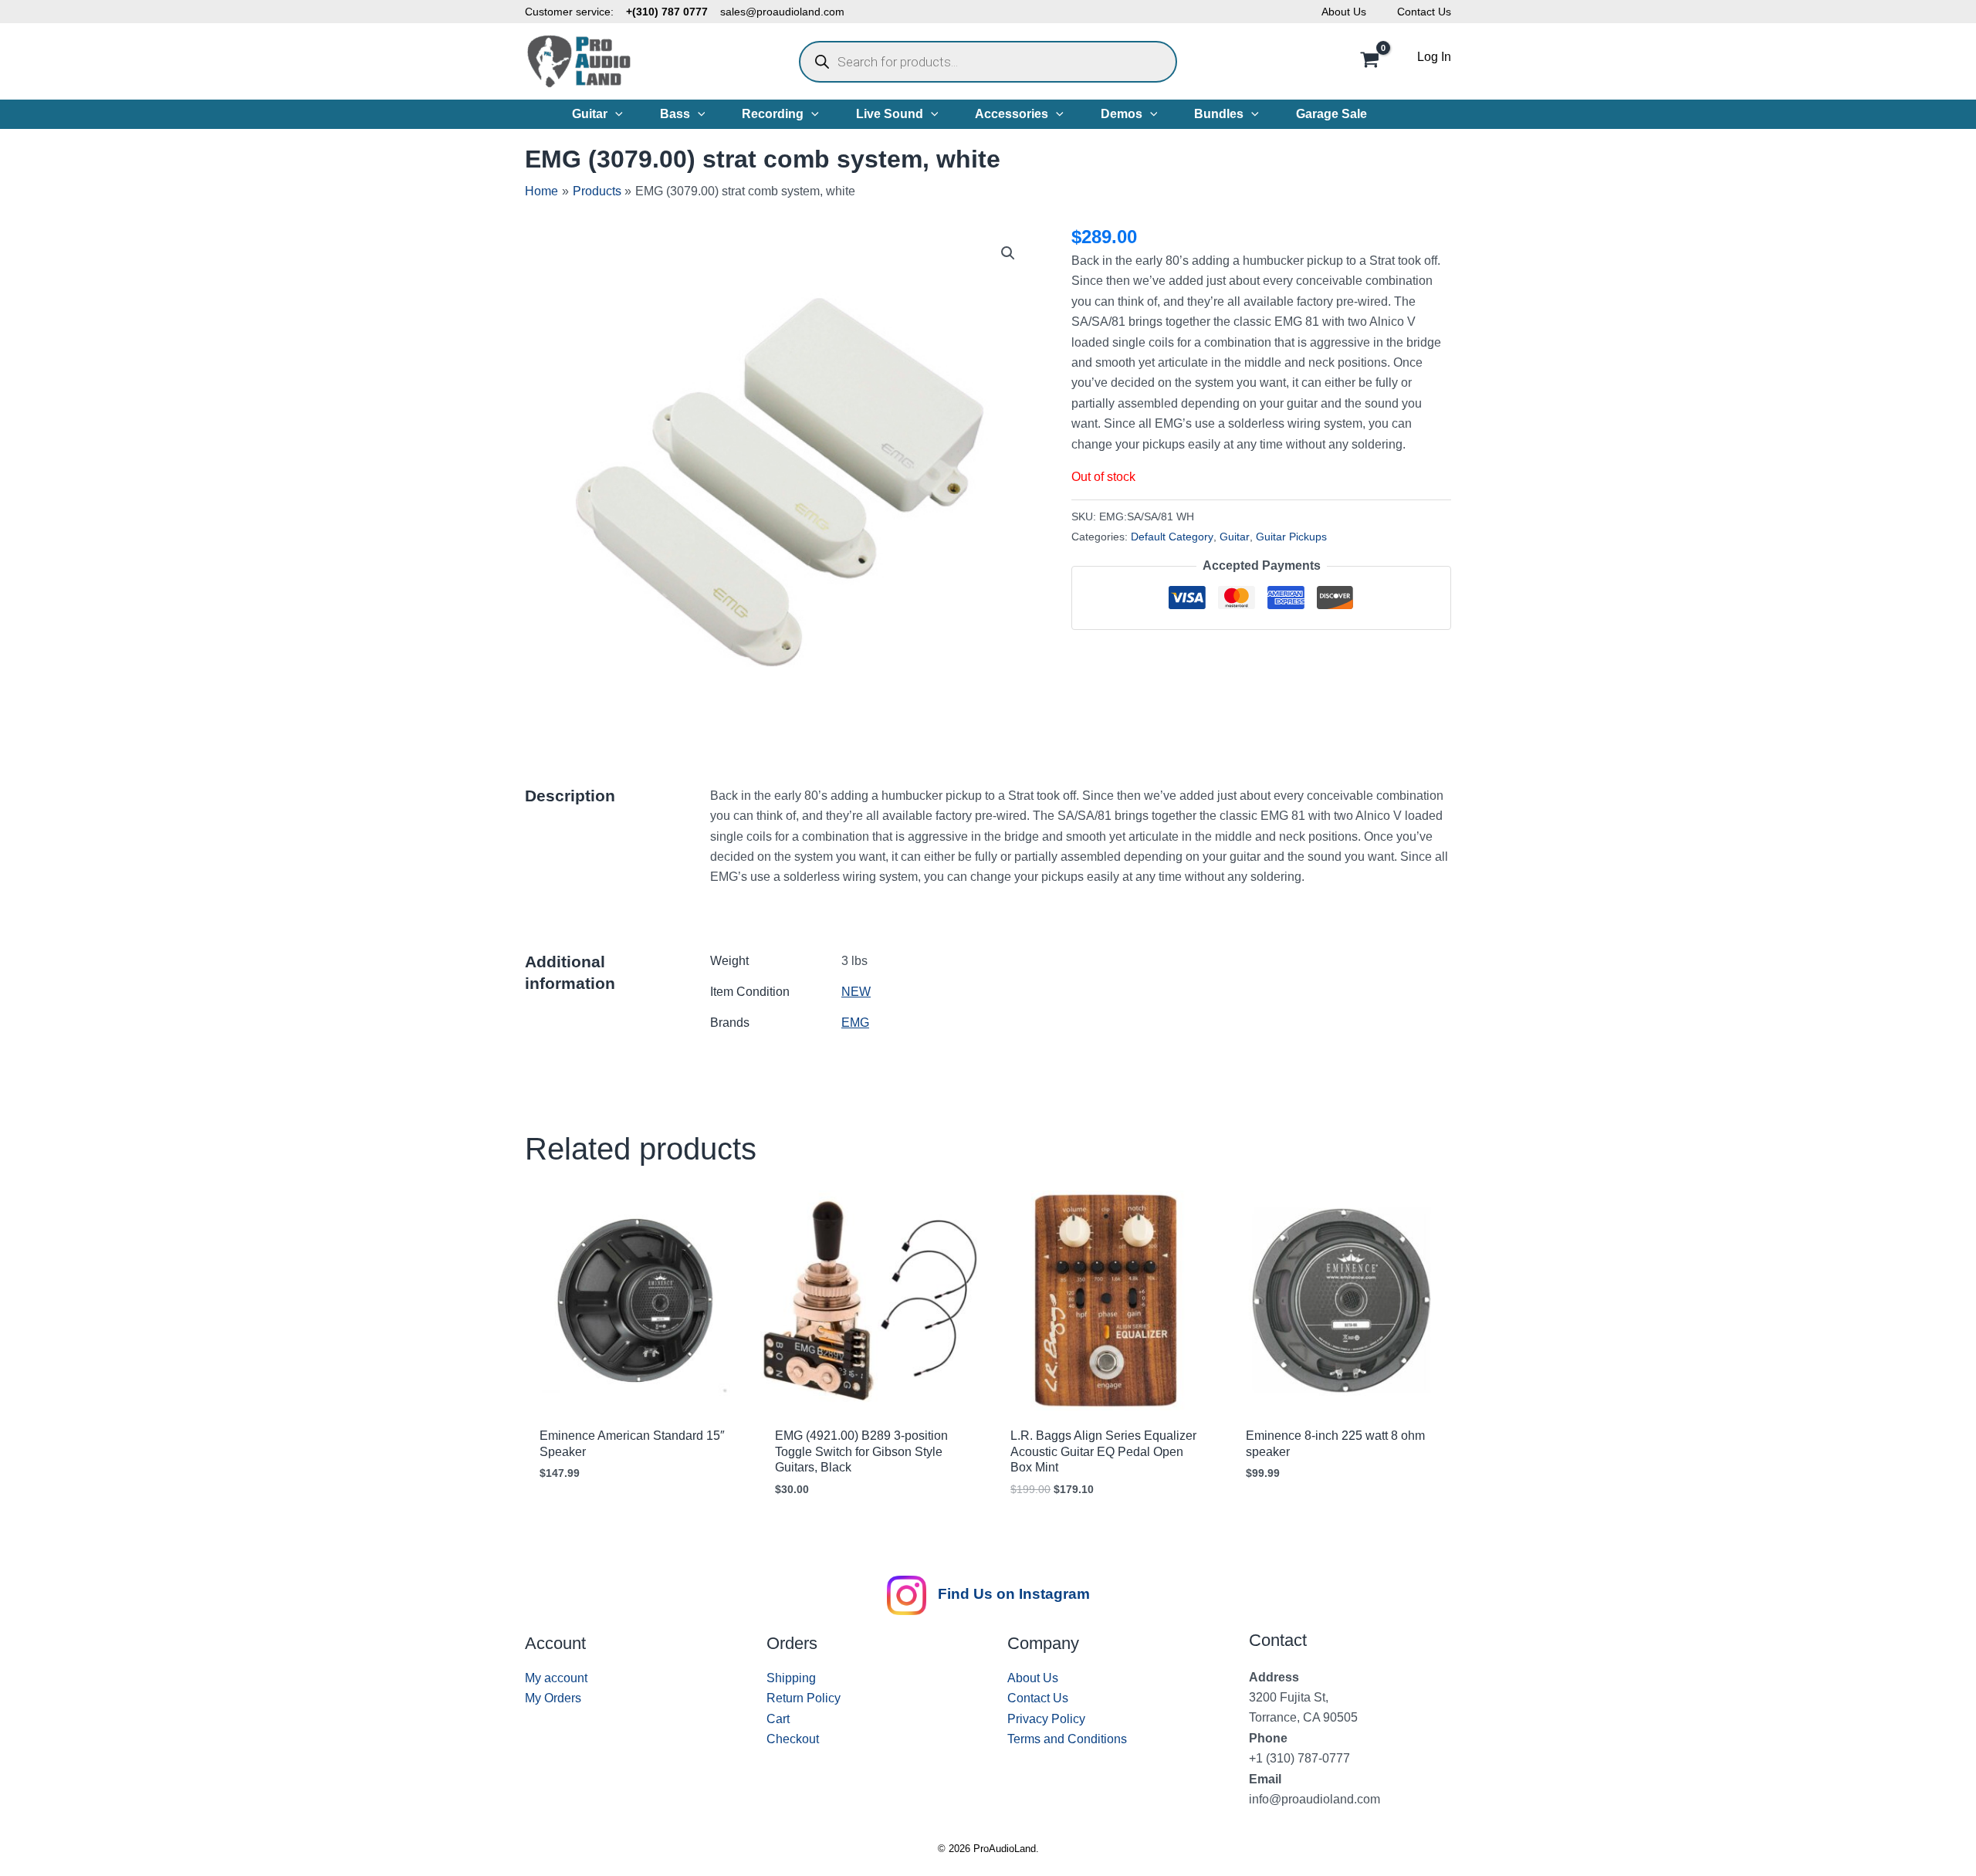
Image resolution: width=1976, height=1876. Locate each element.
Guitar (1235, 537)
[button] (615, 114)
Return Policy (804, 1698)
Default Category (1172, 537)
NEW (856, 992)
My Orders (553, 1698)
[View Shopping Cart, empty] (1369, 62)
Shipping (791, 1678)
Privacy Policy (1046, 1719)
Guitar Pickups (1291, 537)
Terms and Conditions (1067, 1739)
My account (556, 1678)
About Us (1344, 12)
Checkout (793, 1739)
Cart (778, 1719)
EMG (855, 1023)
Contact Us (1424, 12)
